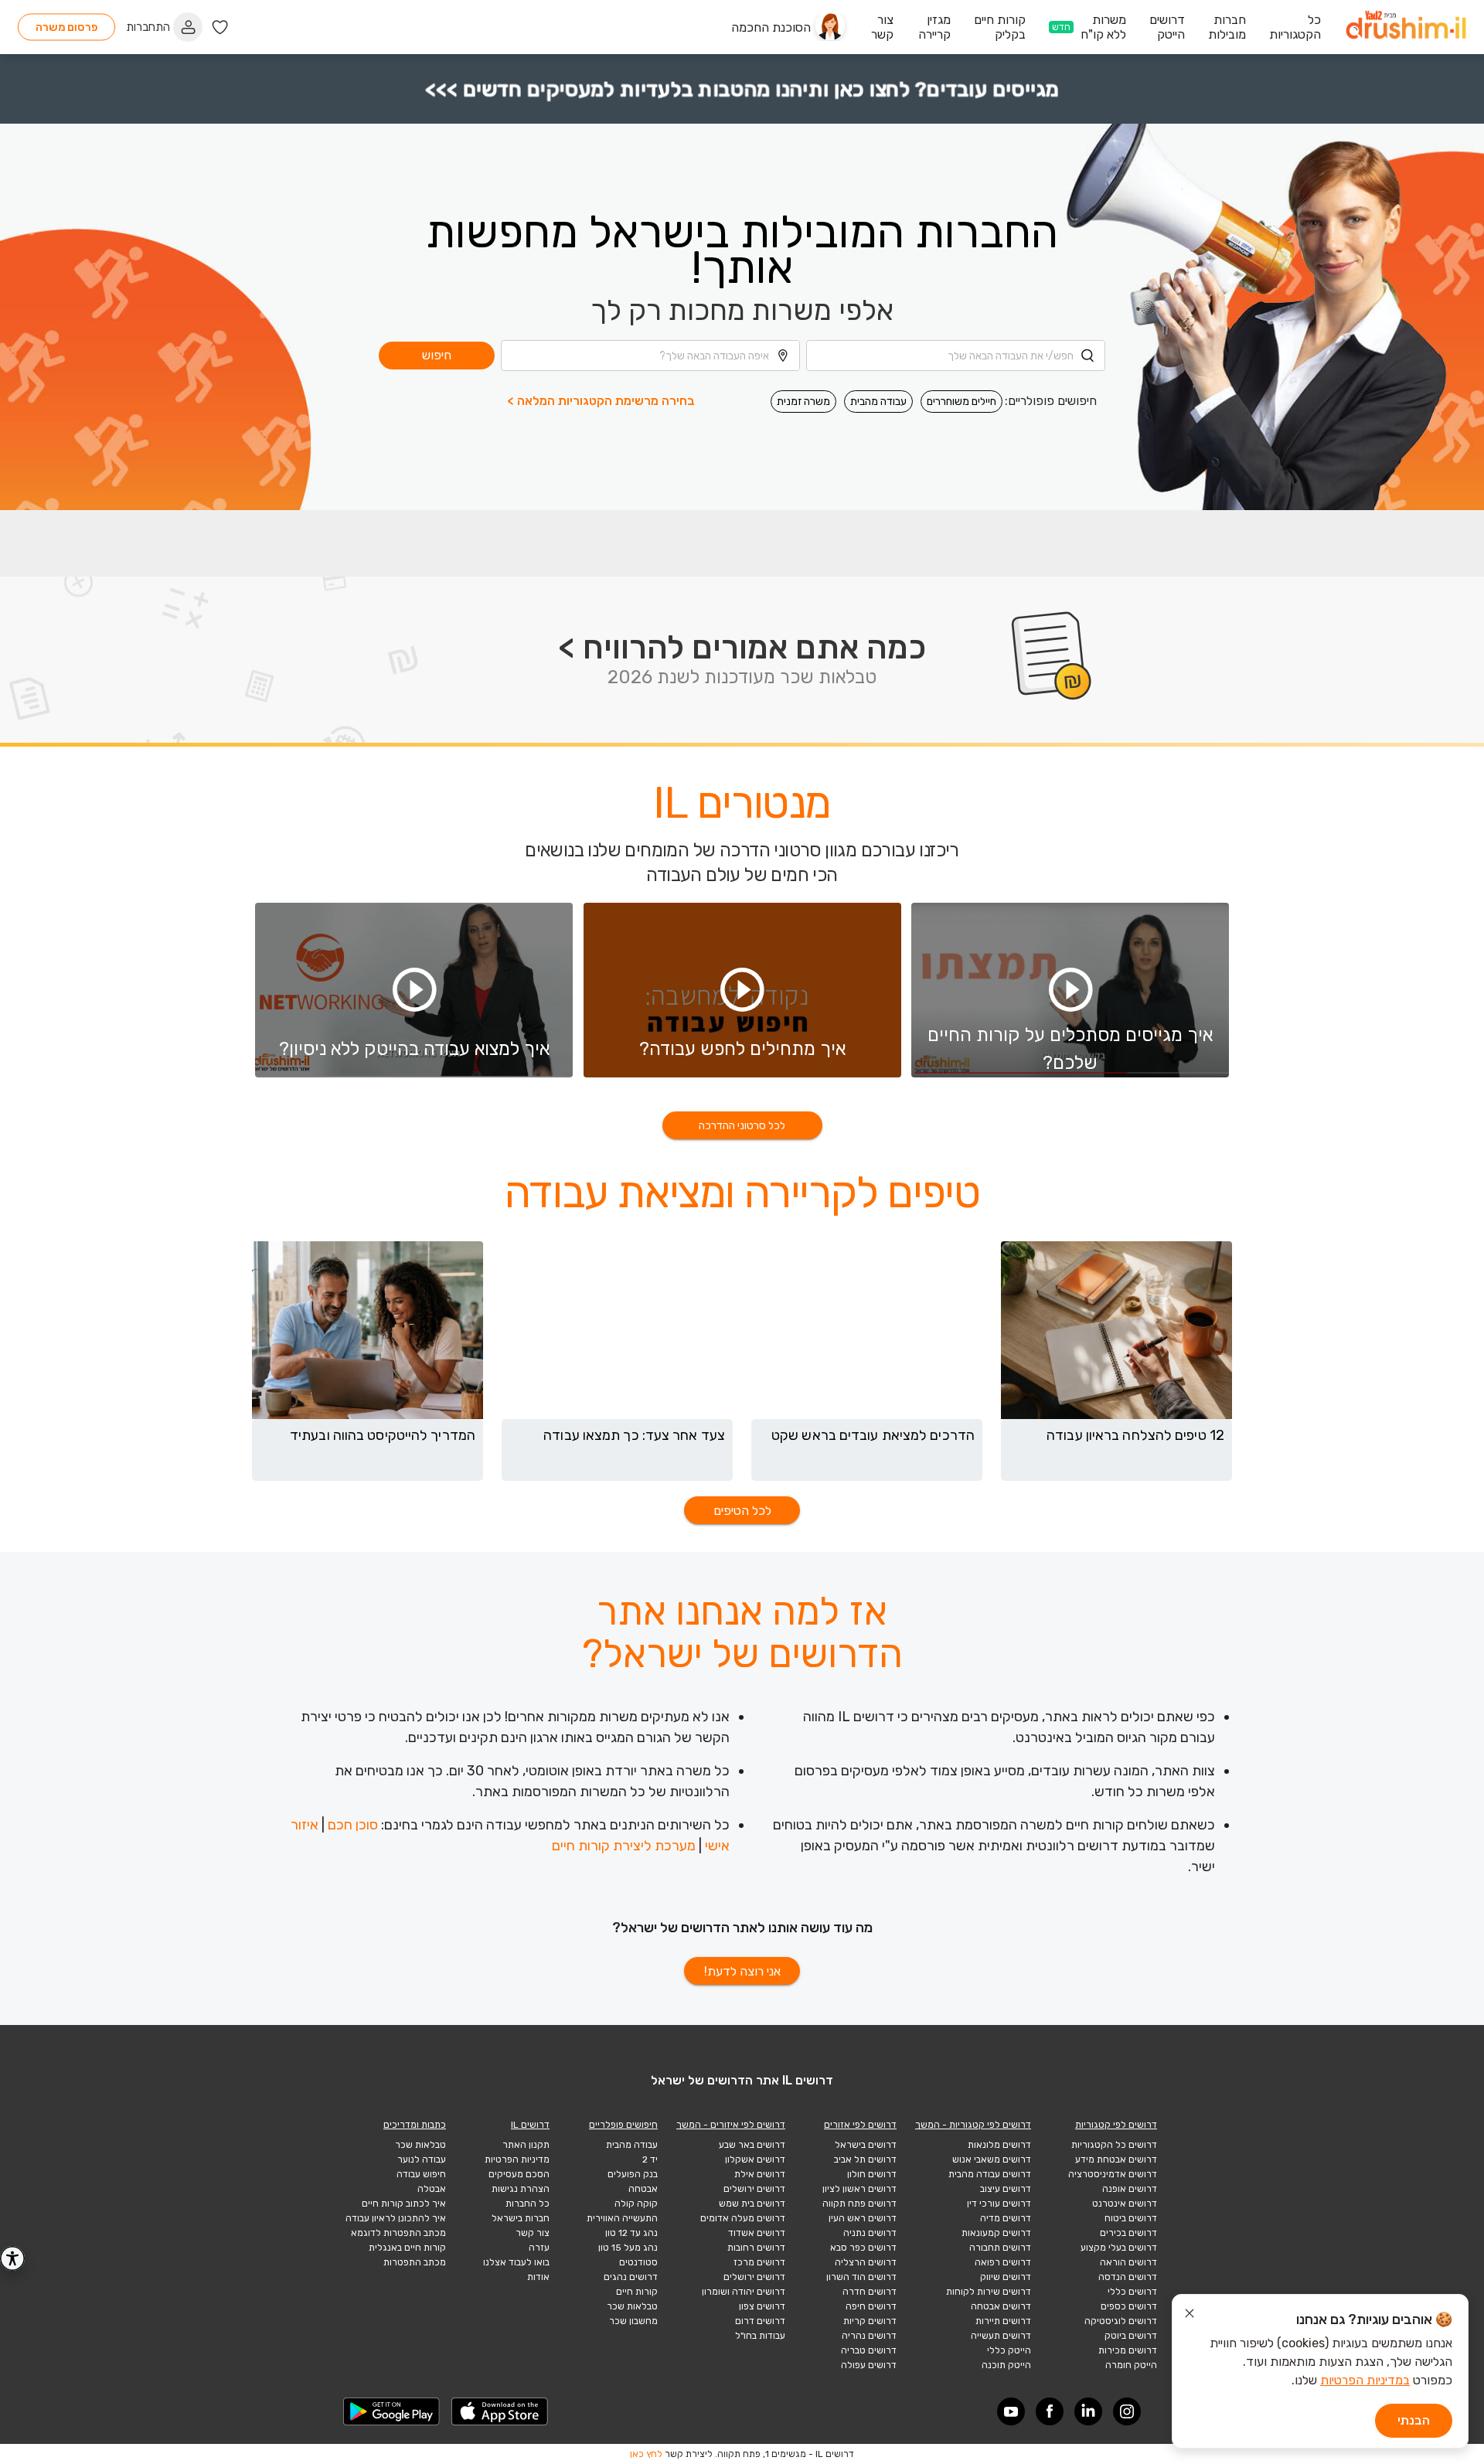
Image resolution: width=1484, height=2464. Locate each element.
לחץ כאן (646, 2454)
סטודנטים (638, 2262)
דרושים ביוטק (1131, 2336)
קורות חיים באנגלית (407, 2248)
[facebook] (1050, 2411)
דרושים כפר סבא (863, 2248)
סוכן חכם (353, 1825)
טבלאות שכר (632, 2306)
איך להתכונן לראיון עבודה (396, 2218)
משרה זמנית (803, 402)
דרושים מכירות (1128, 2350)
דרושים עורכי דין (999, 2204)
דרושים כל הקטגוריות (1114, 2145)
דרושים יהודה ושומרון (744, 2292)
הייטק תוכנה (1006, 2365)
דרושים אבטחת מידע (1116, 2159)
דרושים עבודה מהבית (990, 2174)
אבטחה (643, 2189)
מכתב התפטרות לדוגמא (398, 2233)
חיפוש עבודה (421, 2174)
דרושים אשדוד (757, 2233)
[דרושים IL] (1406, 27)
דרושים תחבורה (1000, 2248)
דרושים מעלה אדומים (743, 2218)
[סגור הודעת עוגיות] (1190, 2316)
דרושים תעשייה (1001, 2336)
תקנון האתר (526, 2145)
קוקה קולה (636, 2204)
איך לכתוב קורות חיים (404, 2204)
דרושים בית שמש (752, 2204)
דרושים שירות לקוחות (989, 2292)
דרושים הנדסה (1128, 2277)
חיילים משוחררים (962, 402)
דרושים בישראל (866, 2145)
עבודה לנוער (422, 2159)
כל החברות (528, 2204)
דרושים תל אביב (865, 2159)
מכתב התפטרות (415, 2262)
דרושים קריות (870, 2321)
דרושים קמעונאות (996, 2233)
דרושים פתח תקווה (859, 2204)
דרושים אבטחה (1001, 2306)
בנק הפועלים (633, 2174)
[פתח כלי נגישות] (12, 2258)
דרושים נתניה (870, 2233)
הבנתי (1414, 2420)
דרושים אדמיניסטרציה (1113, 2174)
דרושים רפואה (1003, 2262)
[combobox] (956, 356)
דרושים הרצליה (866, 2262)
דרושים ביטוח (1131, 2218)
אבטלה (432, 2189)
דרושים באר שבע (752, 2145)
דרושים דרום (760, 2321)
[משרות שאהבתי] (220, 27)
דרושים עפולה (869, 2365)
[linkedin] (1088, 2411)
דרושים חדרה (870, 2292)
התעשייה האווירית (622, 2218)
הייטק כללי (1009, 2350)
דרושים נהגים (631, 2277)
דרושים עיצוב (1006, 2189)
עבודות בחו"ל (760, 2336)
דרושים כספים (1129, 2306)
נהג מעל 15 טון (628, 2248)
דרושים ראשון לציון (859, 2189)
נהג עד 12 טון (631, 2233)
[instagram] (1127, 2411)
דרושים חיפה (871, 2306)
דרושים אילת (760, 2174)
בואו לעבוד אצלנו (516, 2262)
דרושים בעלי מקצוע (1119, 2248)
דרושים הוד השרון (861, 2277)
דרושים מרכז (759, 2262)
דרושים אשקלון (755, 2159)
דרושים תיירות (1003, 2321)
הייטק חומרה (1131, 2365)
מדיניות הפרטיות (517, 2159)
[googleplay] (392, 2411)
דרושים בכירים (1128, 2233)
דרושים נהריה (869, 2336)
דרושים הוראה (1128, 2262)
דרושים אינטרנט (1125, 2204)
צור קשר (533, 2233)
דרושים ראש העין (863, 2218)
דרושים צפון (762, 2306)
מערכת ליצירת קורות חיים (624, 1846)
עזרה (539, 2248)
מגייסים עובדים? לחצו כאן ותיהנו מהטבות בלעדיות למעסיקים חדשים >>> (742, 89)
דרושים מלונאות (999, 2145)
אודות (538, 2277)
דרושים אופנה (1130, 2189)
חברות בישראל (521, 2218)
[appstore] (500, 2411)
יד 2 (650, 2159)
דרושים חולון (872, 2174)
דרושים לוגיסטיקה (1121, 2321)
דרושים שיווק (1006, 2277)
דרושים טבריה (869, 2350)
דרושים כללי (1132, 2292)
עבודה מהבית (878, 402)
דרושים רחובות (756, 2248)
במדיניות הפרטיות (1365, 2380)
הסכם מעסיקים (519, 2174)
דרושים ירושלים (754, 2189)
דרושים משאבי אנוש (992, 2159)
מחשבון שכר (633, 2321)
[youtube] (1011, 2411)
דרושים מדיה (1006, 2218)
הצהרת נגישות (521, 2189)
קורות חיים (637, 2292)
